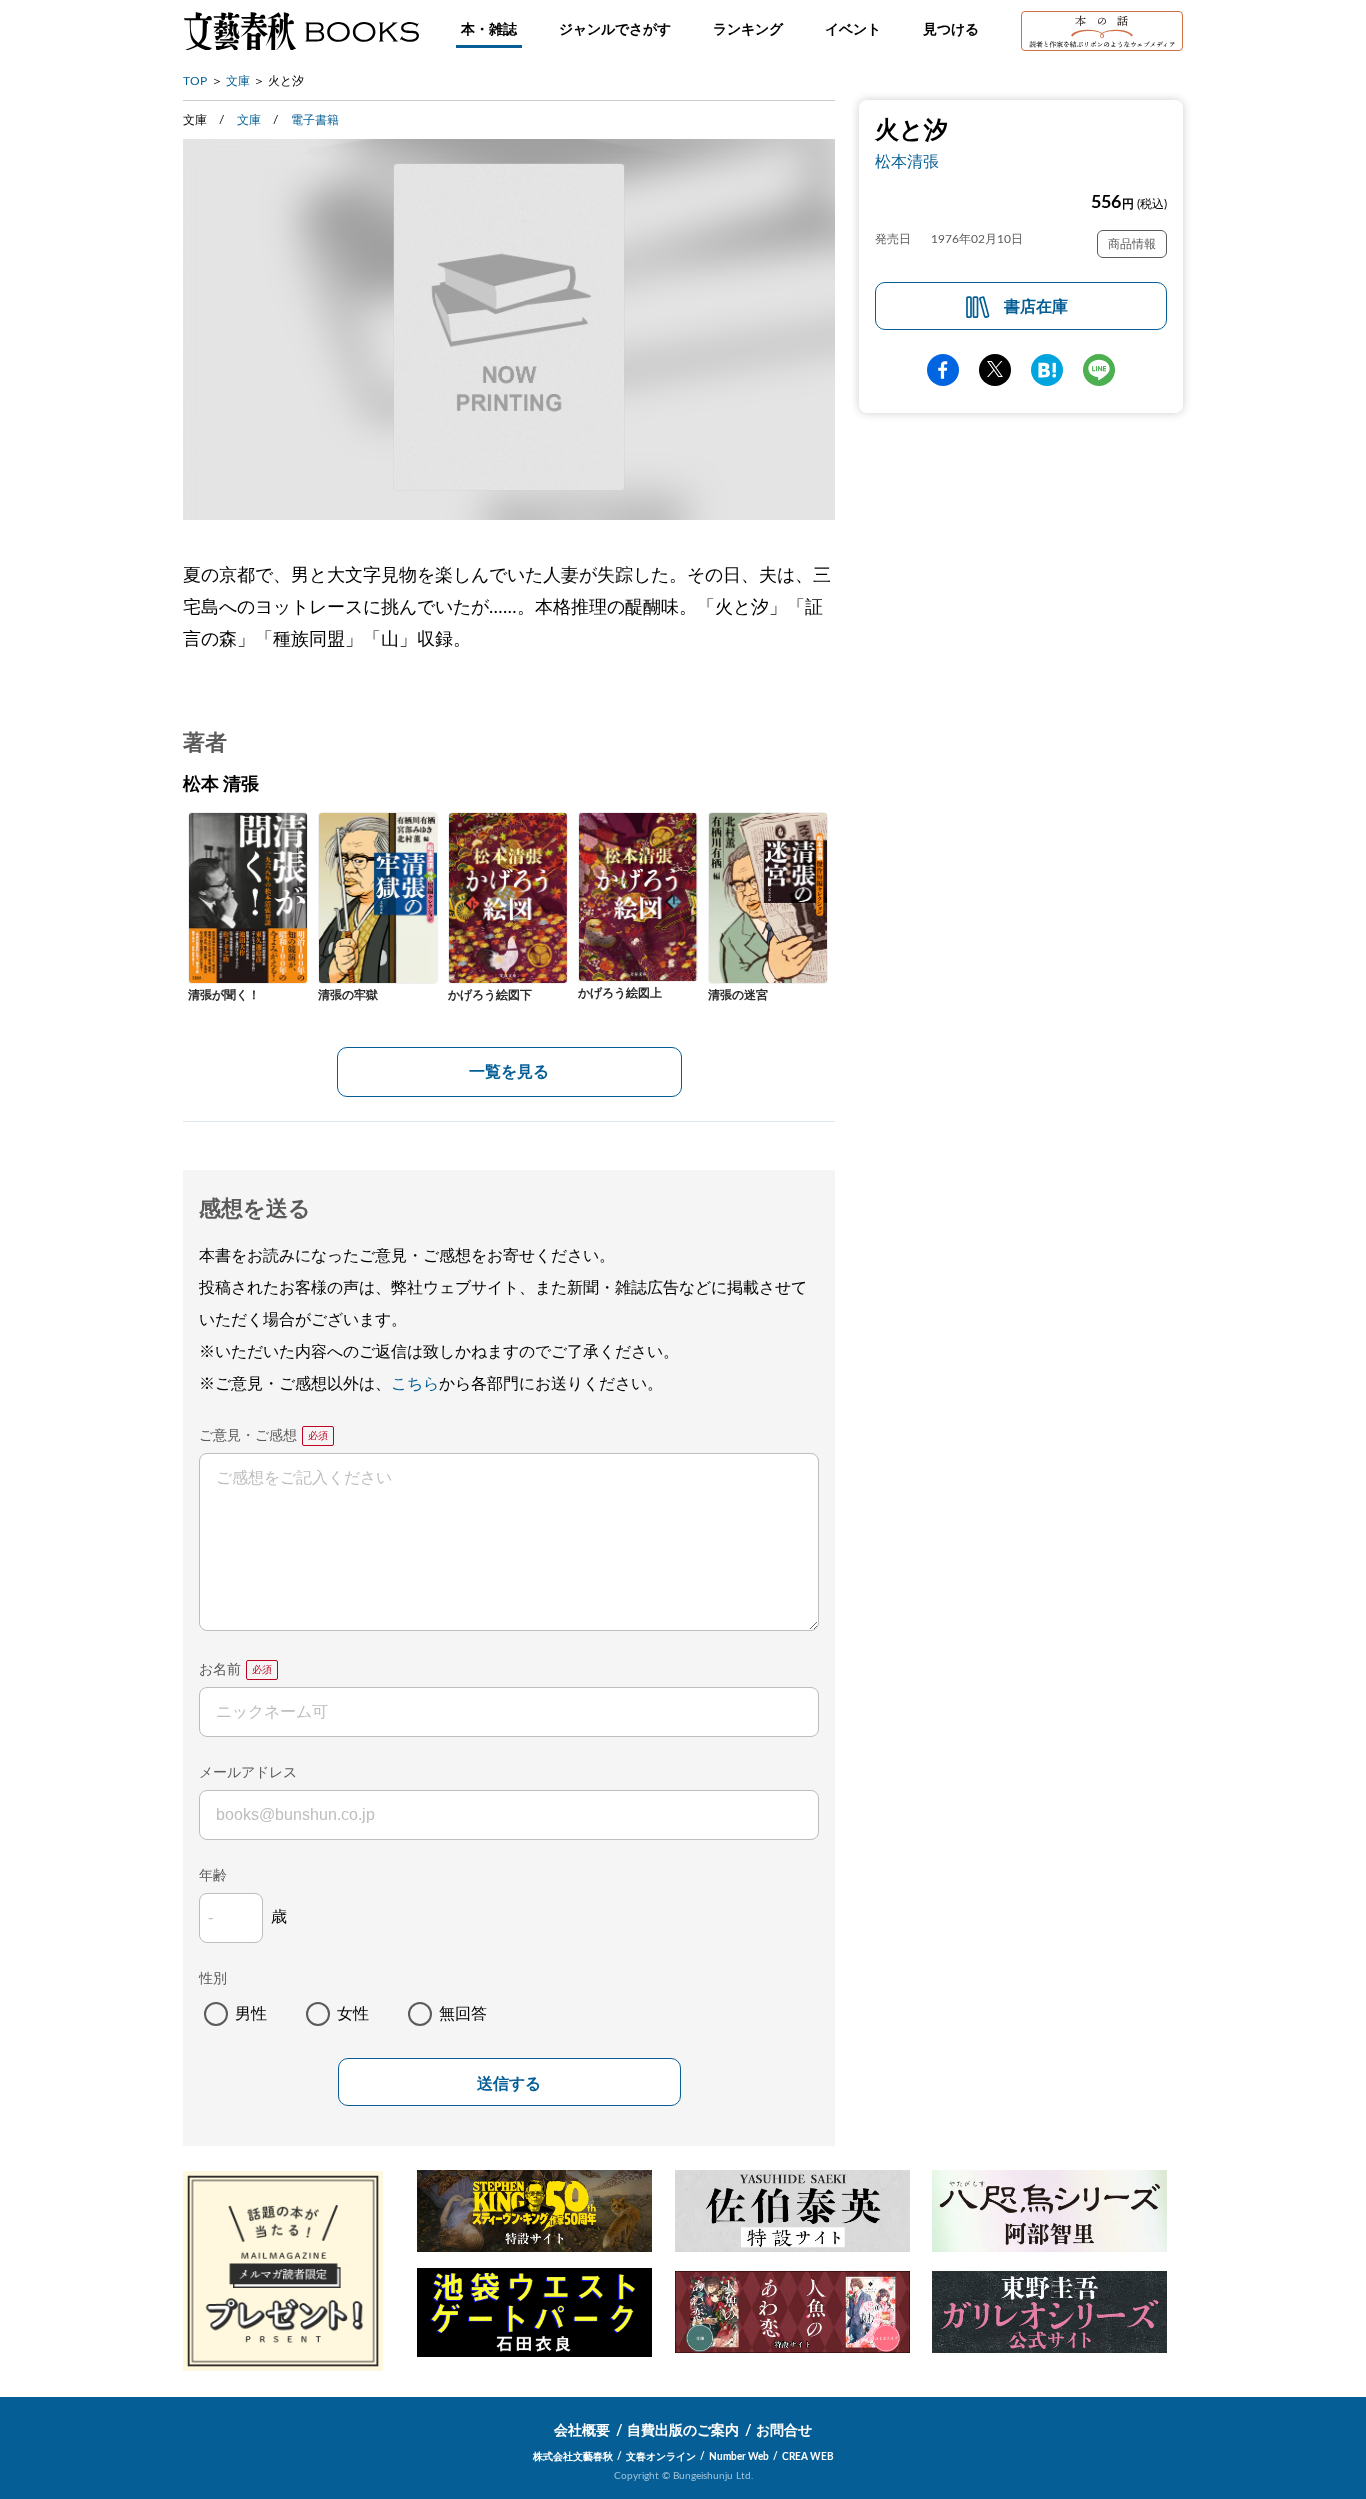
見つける (951, 30)
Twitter (995, 370)
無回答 (463, 2014)
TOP (195, 81)
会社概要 (582, 2431)
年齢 (213, 1876)
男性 (251, 2014)
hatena (1047, 370)
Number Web (739, 2457)
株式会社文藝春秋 (573, 2457)
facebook (943, 370)
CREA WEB (808, 2457)
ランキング (748, 30)
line (1099, 370)
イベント (853, 30)
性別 (213, 1979)
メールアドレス (248, 1773)
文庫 (238, 81)
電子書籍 (315, 120)
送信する (509, 2083)
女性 (353, 2014)
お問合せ (784, 2431)
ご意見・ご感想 (248, 1436)
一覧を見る (509, 1072)
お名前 (220, 1670)
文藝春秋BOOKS (301, 31)
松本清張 (907, 162)
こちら (415, 1384)
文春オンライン (661, 2457)
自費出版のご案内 (683, 2431)
